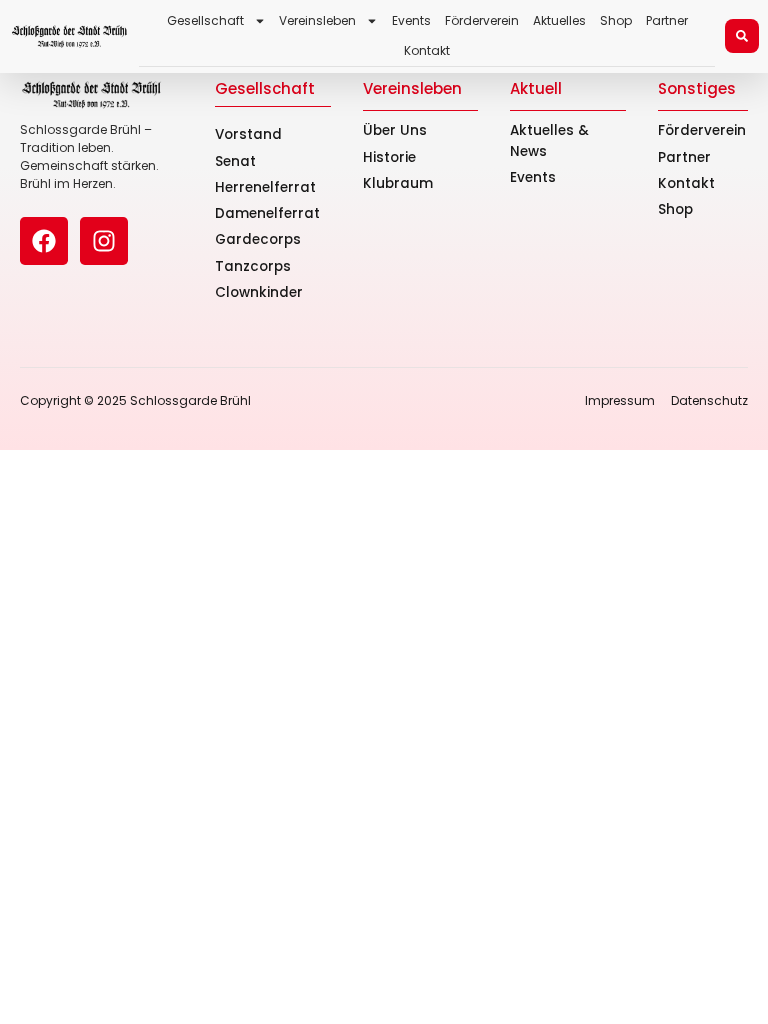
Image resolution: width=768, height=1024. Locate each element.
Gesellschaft (205, 20)
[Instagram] (104, 241)
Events (411, 20)
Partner (667, 20)
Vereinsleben (317, 20)
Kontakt (427, 50)
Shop (616, 20)
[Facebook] (44, 241)
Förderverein (482, 20)
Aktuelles (559, 20)
